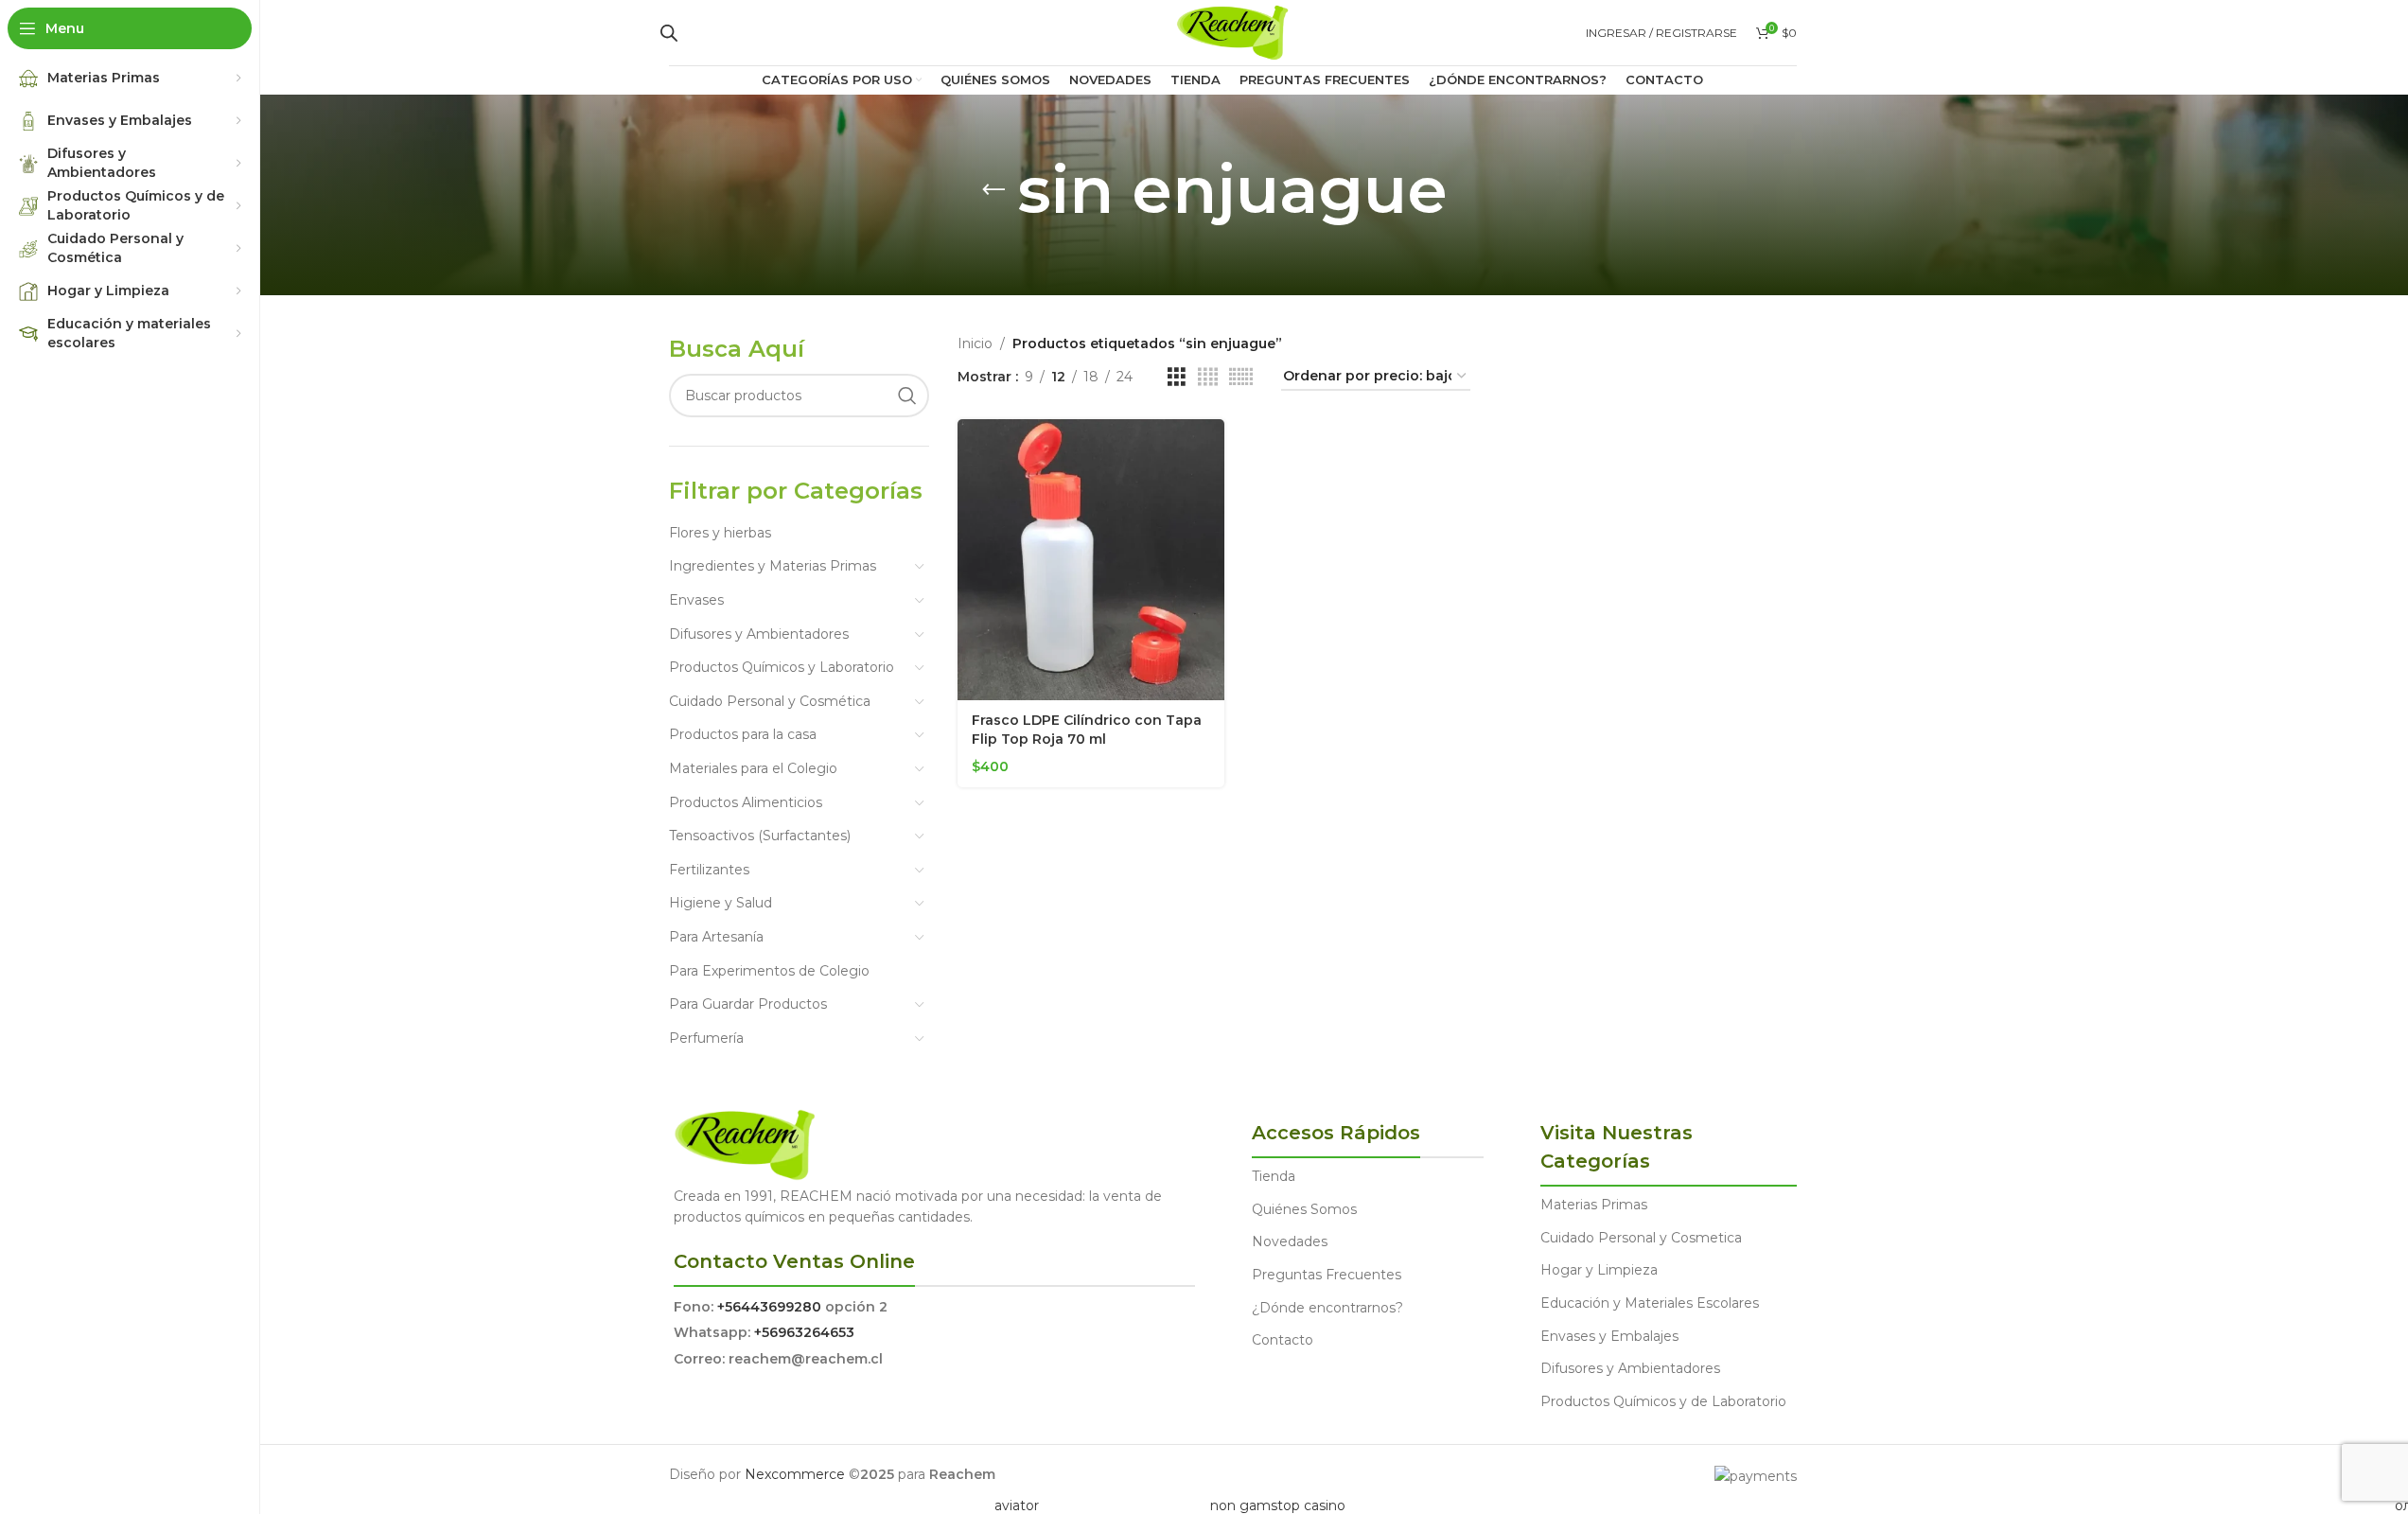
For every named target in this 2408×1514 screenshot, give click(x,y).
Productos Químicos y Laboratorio (782, 667)
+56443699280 (769, 1307)
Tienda (1274, 1176)
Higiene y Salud (721, 903)
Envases (696, 600)
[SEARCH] (907, 396)
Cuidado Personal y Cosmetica (1641, 1238)
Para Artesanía (716, 937)
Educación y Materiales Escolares (1650, 1303)
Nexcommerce (795, 1474)
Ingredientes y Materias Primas (773, 566)
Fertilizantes (709, 870)
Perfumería (706, 1038)
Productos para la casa (743, 734)
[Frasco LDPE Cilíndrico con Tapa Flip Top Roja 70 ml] (1091, 560)
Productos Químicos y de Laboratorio (1663, 1401)
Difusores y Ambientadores (759, 634)
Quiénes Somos (1304, 1209)
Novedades (1290, 1241)
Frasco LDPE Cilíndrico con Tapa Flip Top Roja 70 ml (1087, 730)
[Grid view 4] (1208, 377)
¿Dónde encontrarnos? (1327, 1308)
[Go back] (993, 190)
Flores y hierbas (720, 533)
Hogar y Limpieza (1599, 1270)
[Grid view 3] (1177, 377)
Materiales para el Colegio (753, 768)
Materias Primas (1594, 1205)
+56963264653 (804, 1332)
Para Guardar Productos (748, 1004)
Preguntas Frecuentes (1327, 1275)
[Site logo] (1232, 31)
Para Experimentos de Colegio (769, 971)
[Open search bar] (669, 33)
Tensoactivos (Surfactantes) (760, 836)
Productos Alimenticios (746, 802)
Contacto (1283, 1340)
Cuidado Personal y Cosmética (770, 701)
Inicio (975, 343)
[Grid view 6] (1241, 377)
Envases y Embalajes (1609, 1336)
